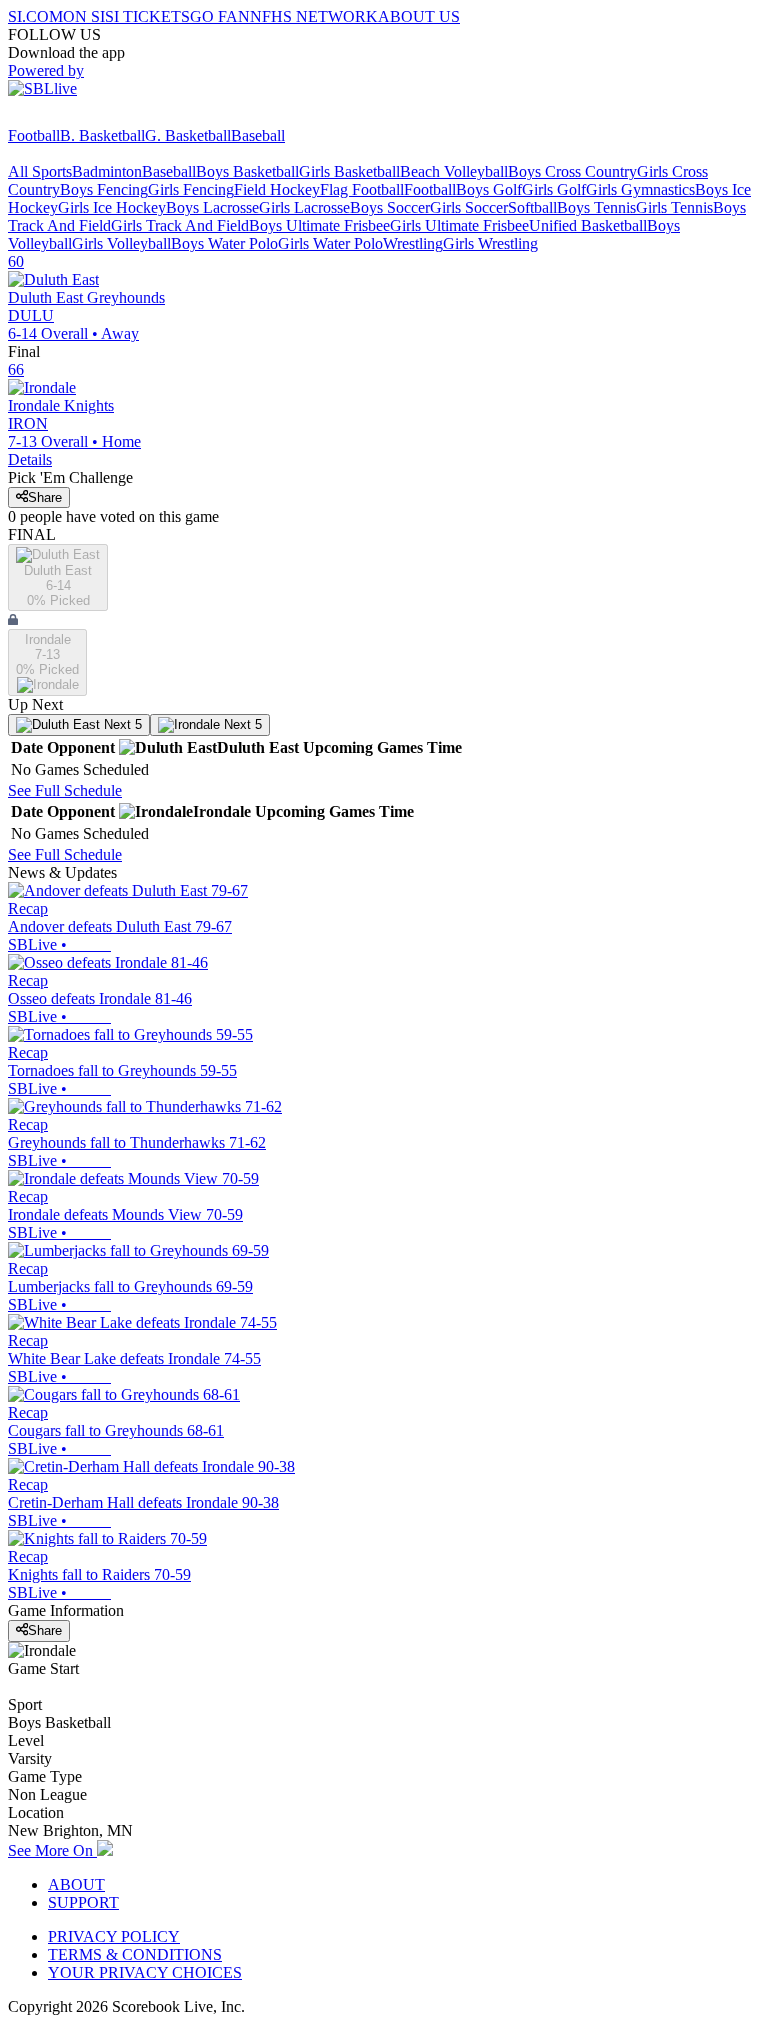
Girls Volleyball (121, 243)
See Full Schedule (65, 790)
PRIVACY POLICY (114, 1936)
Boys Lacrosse (212, 207)
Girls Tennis (674, 207)
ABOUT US (419, 16)
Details (30, 459)
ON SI (84, 16)
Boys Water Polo (224, 243)
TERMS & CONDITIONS (135, 1954)
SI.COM (35, 16)
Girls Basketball (349, 171)
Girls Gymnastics (640, 189)
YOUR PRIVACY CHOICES (145, 1972)
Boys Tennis (596, 207)
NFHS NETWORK (314, 16)
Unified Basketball (588, 225)
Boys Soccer (390, 207)
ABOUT (76, 1884)
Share (45, 497)
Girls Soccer (469, 207)
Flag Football (362, 189)
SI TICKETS (147, 16)
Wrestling (413, 243)
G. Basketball (188, 135)
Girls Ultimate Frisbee (459, 225)
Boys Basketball (247, 171)
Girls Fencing (191, 189)
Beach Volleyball (454, 171)
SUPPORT (83, 1902)
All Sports (40, 171)
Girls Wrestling (490, 243)
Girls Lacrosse (304, 207)
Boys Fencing (104, 189)
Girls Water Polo (330, 243)
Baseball (258, 135)
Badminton (107, 171)
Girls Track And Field (180, 225)
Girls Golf (554, 189)
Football (34, 135)
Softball (532, 207)
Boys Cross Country (572, 171)
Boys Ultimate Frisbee (319, 225)
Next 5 (121, 724)
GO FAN (220, 16)
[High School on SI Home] (85, 117)
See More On (52, 1850)
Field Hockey (277, 189)
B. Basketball (102, 135)
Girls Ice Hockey (112, 207)
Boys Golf (489, 189)
